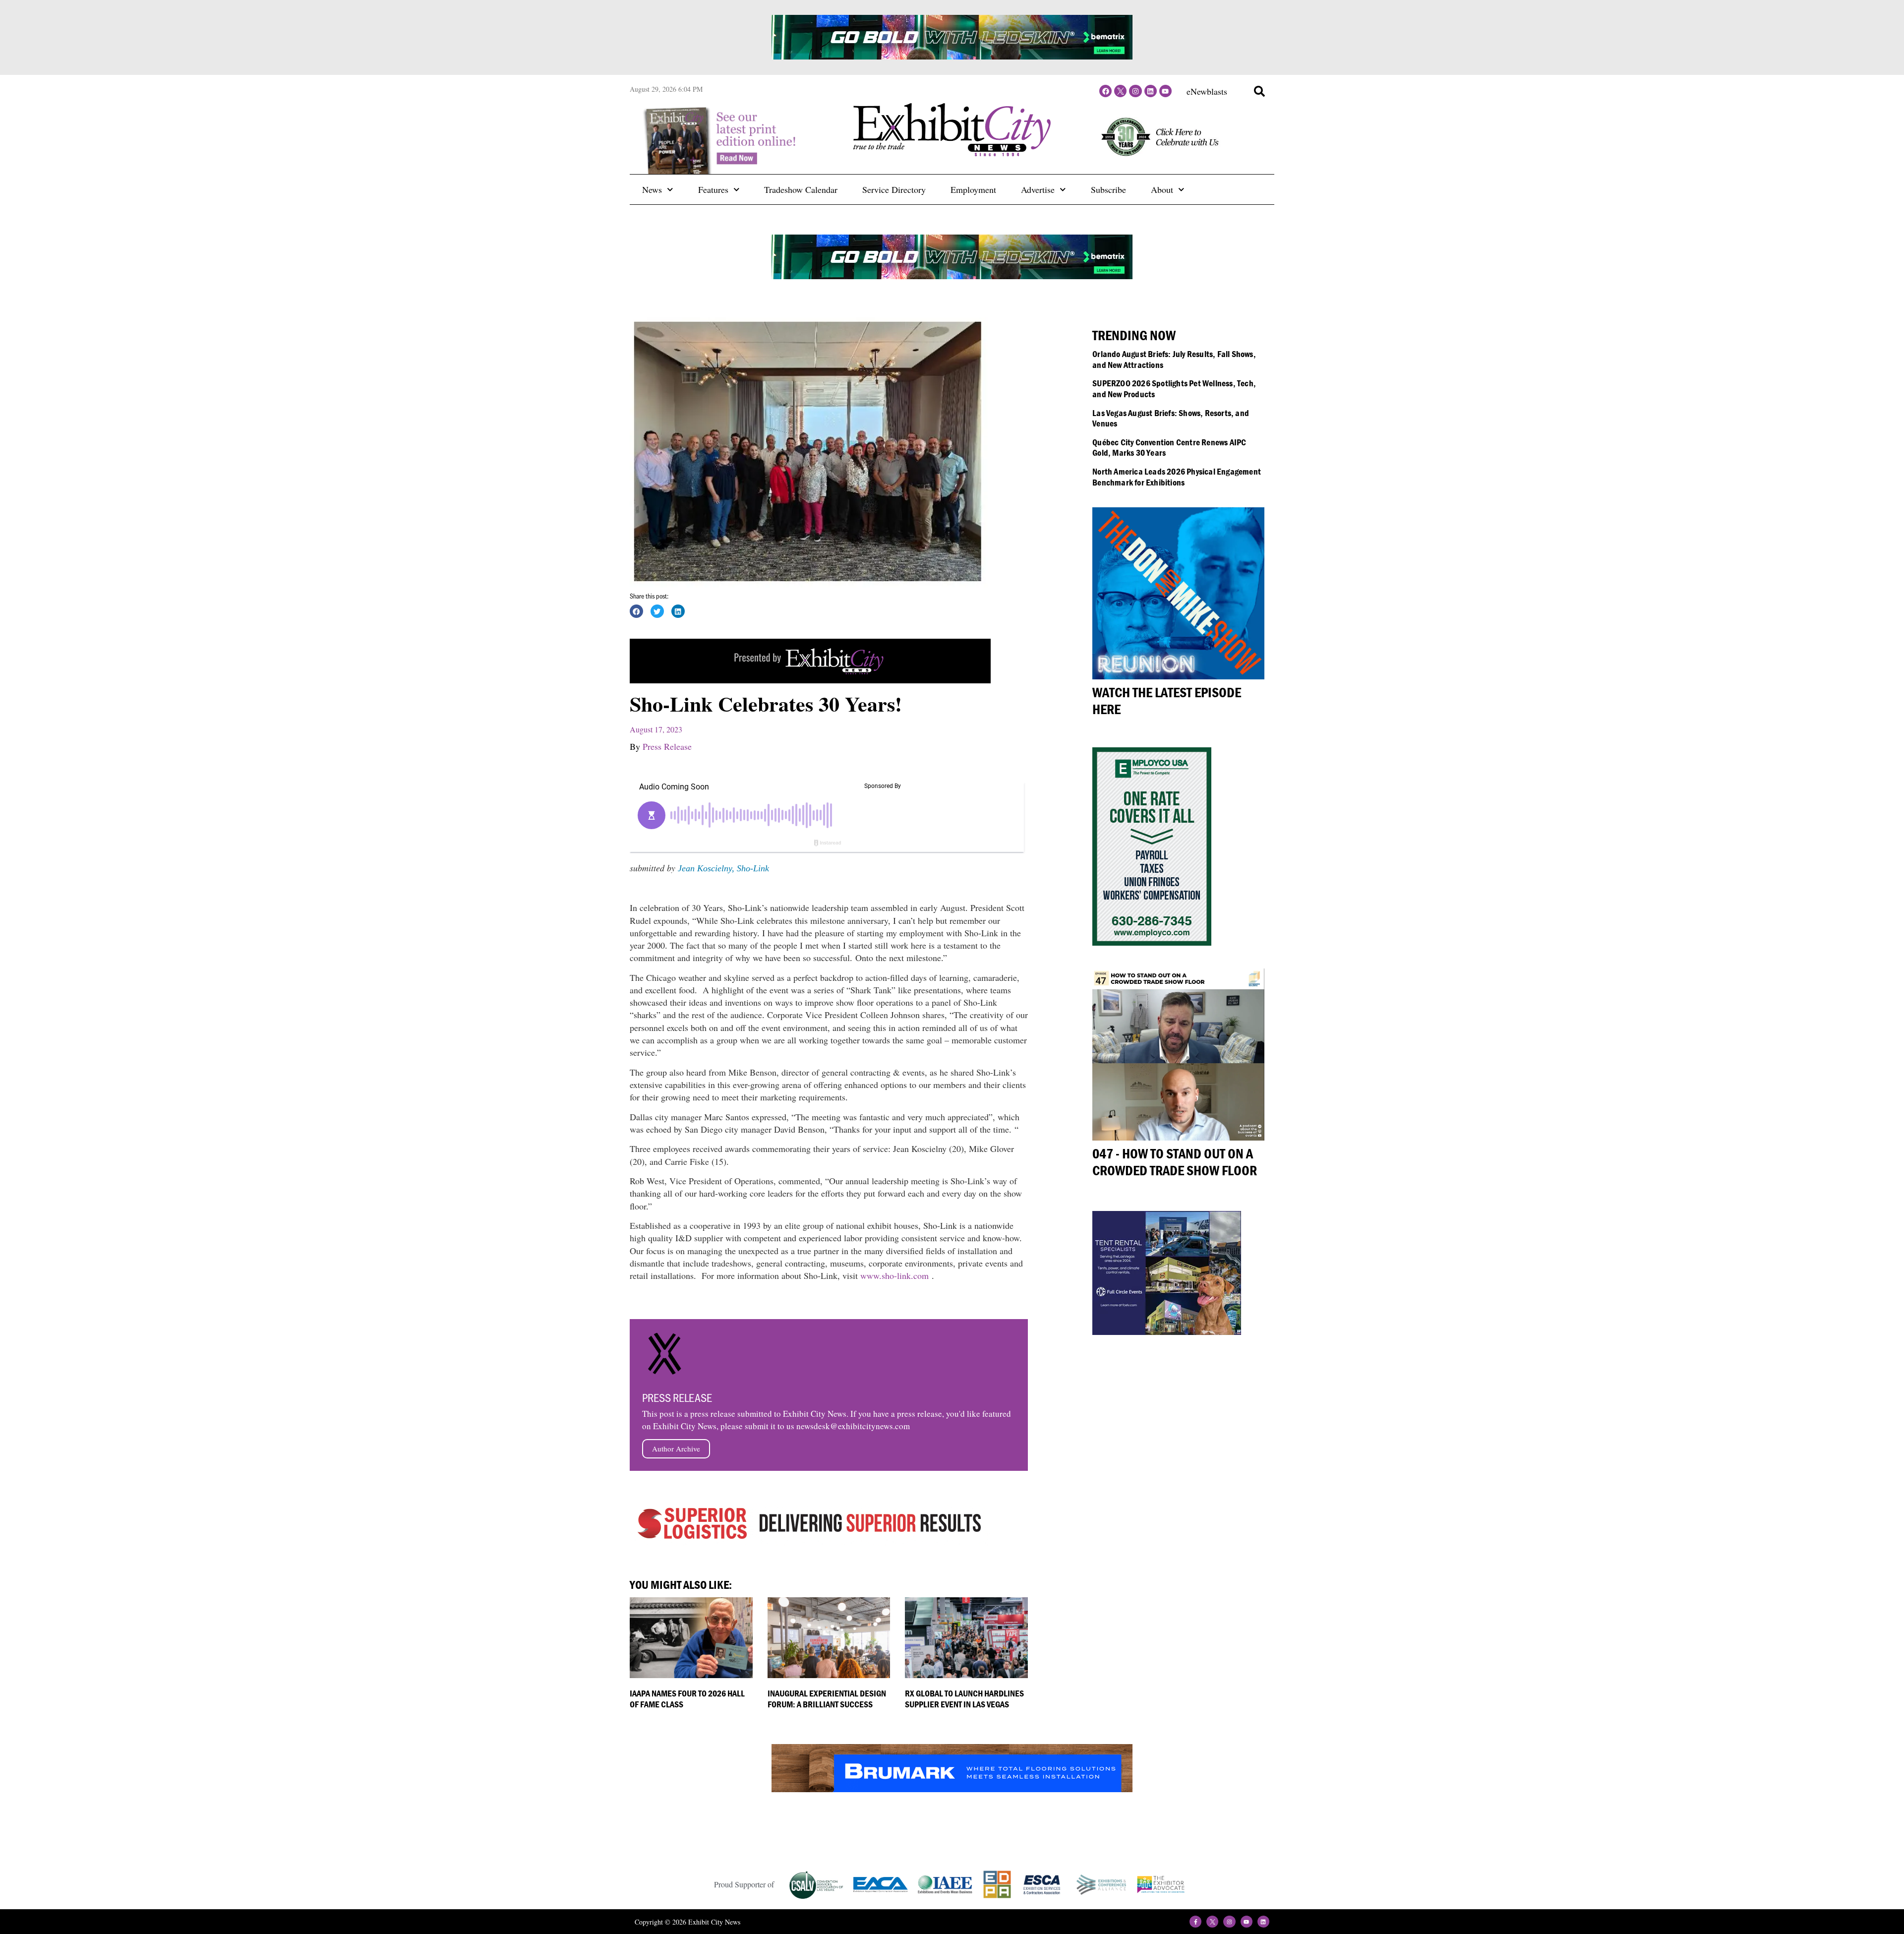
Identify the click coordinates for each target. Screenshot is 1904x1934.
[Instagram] (1135, 91)
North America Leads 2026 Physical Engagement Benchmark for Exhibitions (1177, 477)
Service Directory (894, 189)
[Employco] (1152, 942)
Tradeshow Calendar (801, 189)
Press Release (667, 746)
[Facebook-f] (1195, 1922)
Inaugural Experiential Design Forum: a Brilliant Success (827, 1699)
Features (713, 189)
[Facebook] (1105, 91)
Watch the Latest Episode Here (1167, 701)
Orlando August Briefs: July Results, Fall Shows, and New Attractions (1174, 359)
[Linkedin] (1151, 91)
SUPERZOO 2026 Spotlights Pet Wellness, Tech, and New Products (1174, 389)
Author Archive (676, 1449)
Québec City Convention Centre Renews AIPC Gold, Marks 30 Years (1169, 448)
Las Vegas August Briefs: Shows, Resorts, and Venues (1171, 418)
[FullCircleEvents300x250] (1167, 1331)
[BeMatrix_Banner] (952, 56)
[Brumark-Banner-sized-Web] (952, 1789)
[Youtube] (1165, 91)
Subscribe (1108, 189)
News (652, 189)
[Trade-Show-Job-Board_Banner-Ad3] (810, 680)
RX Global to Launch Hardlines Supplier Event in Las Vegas (964, 1699)
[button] (1259, 91)
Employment (973, 189)
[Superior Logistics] (810, 1542)
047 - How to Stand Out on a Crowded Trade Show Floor (1175, 1162)
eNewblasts (1207, 91)
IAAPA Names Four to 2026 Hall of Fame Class (687, 1699)
